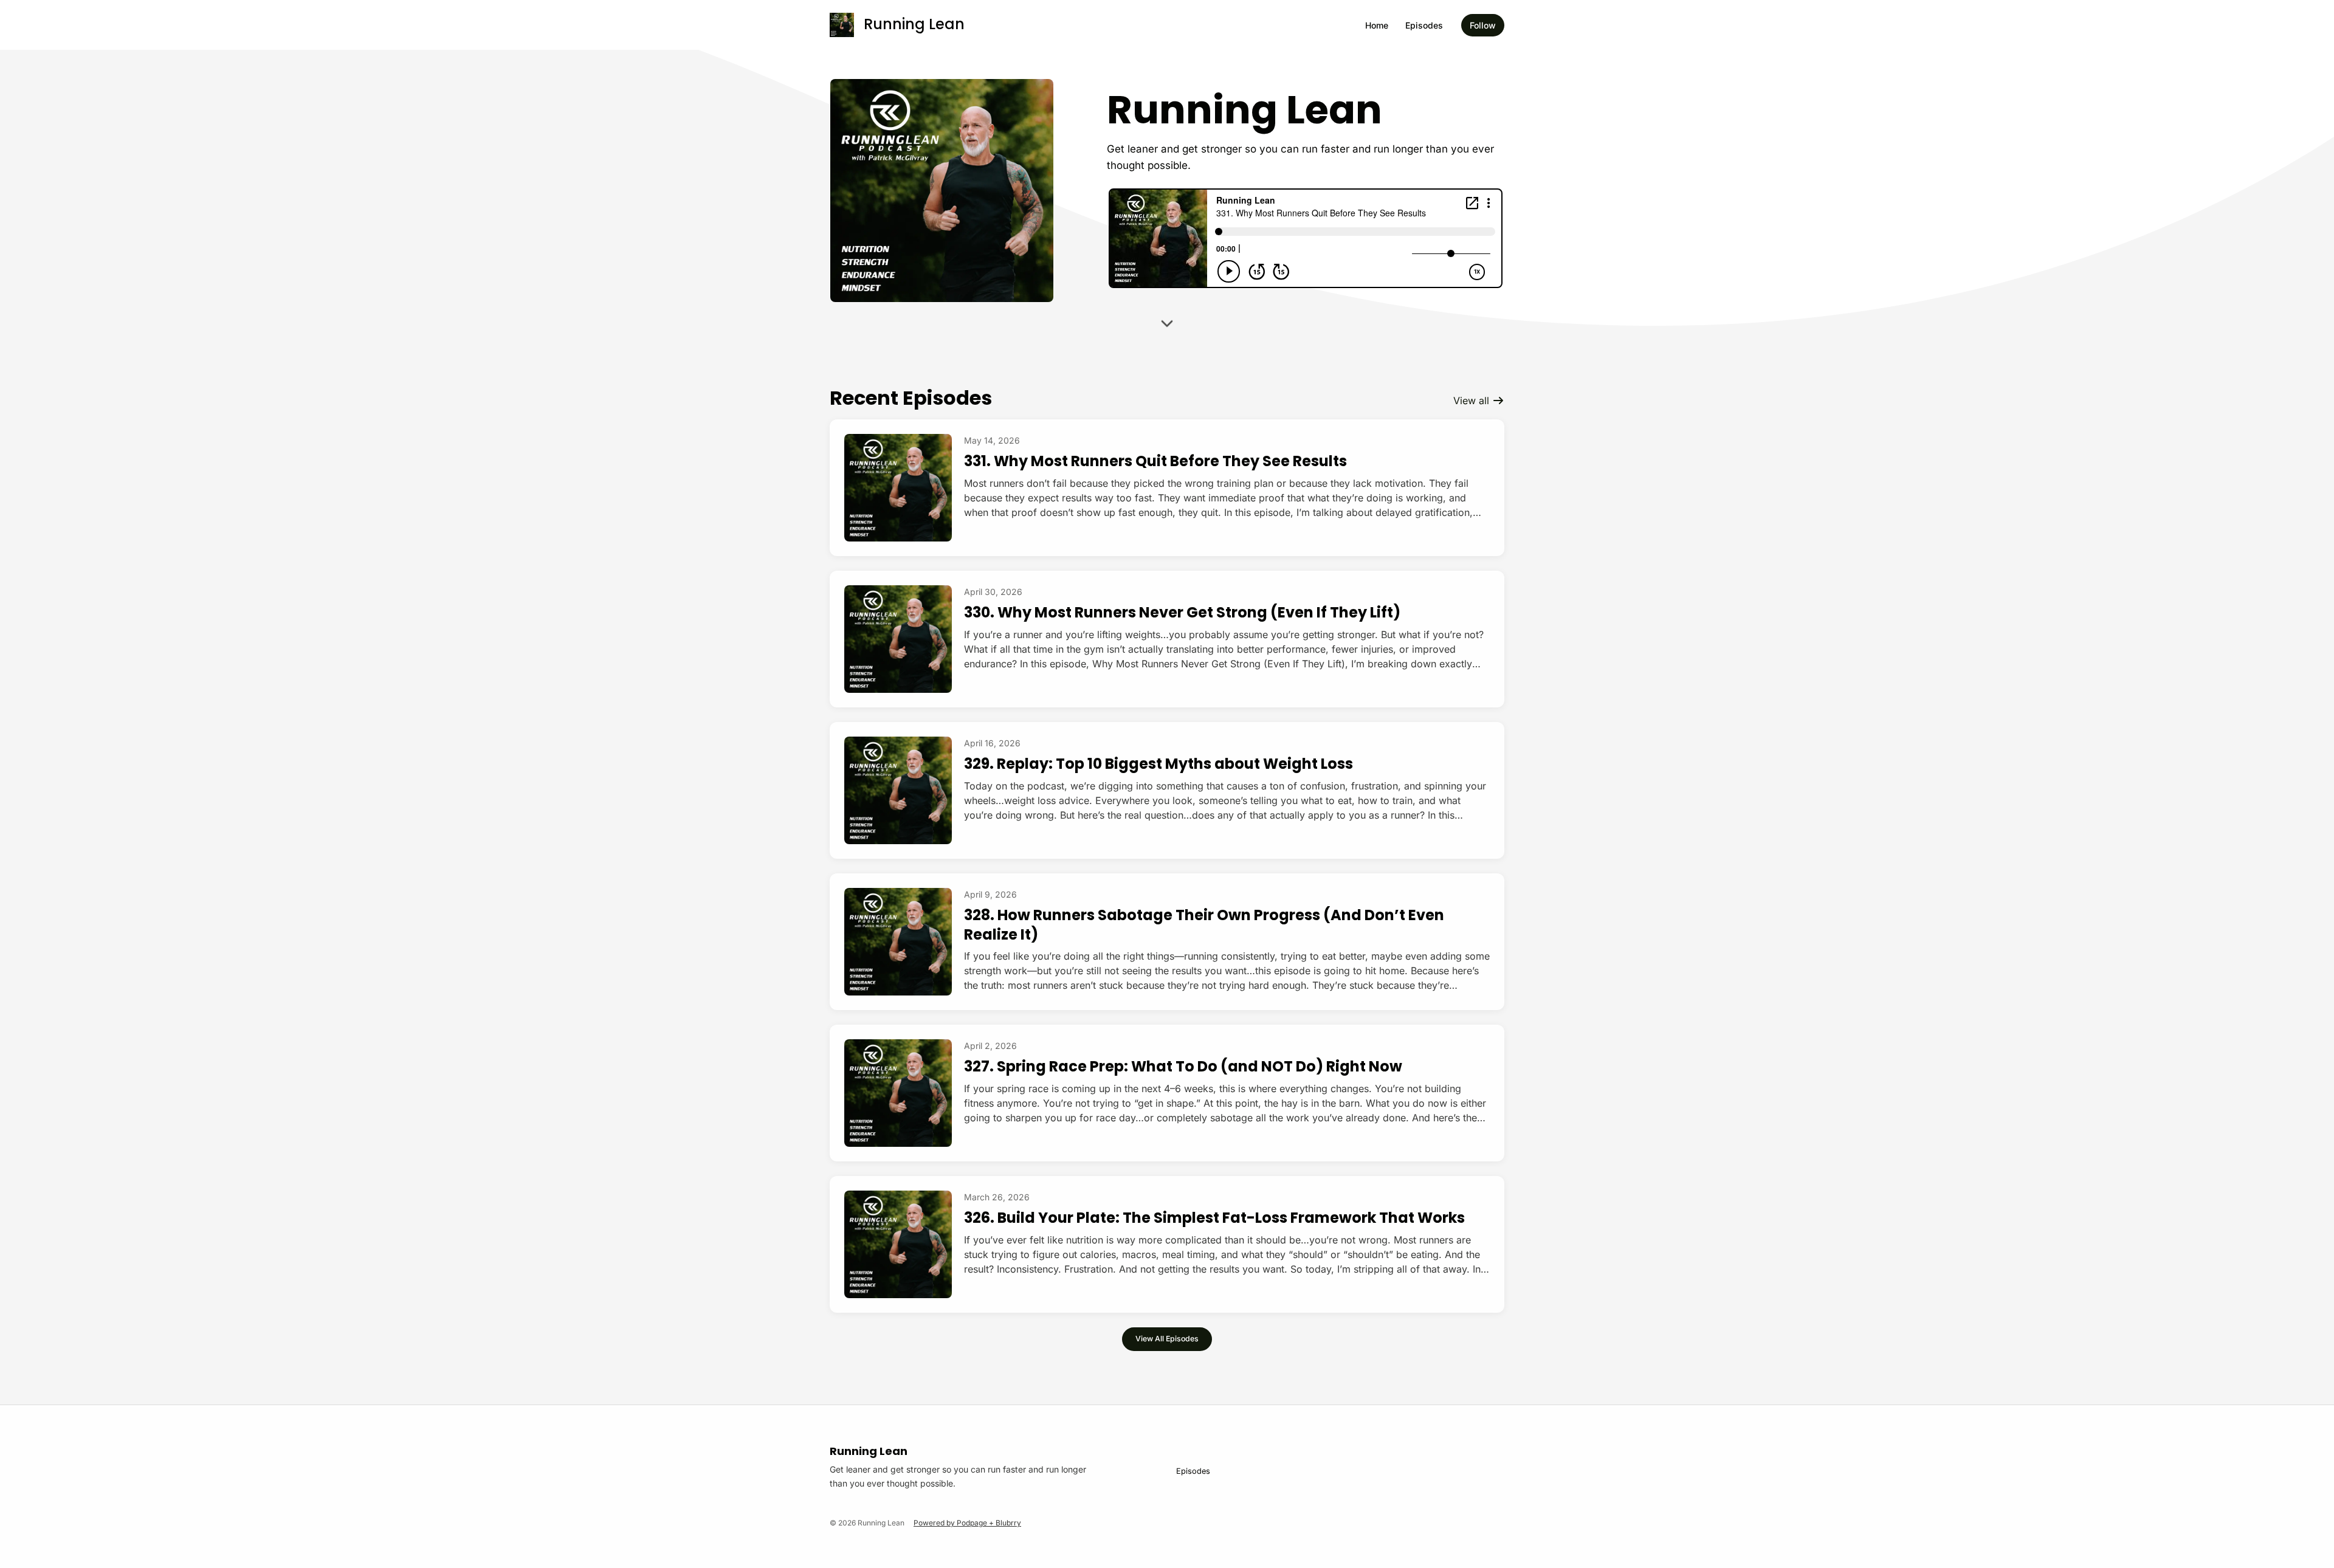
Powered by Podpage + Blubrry (967, 1523)
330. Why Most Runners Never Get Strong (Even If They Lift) (1182, 612)
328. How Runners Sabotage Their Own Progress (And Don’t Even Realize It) (1204, 924)
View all (1473, 401)
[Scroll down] (1167, 327)
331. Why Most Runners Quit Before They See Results (1155, 461)
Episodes (1424, 25)
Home (1377, 25)
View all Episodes (1167, 1339)
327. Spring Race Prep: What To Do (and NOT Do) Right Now (1183, 1066)
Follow (1483, 25)
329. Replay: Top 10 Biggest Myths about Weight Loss (1158, 764)
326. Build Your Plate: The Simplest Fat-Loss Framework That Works (1214, 1218)
